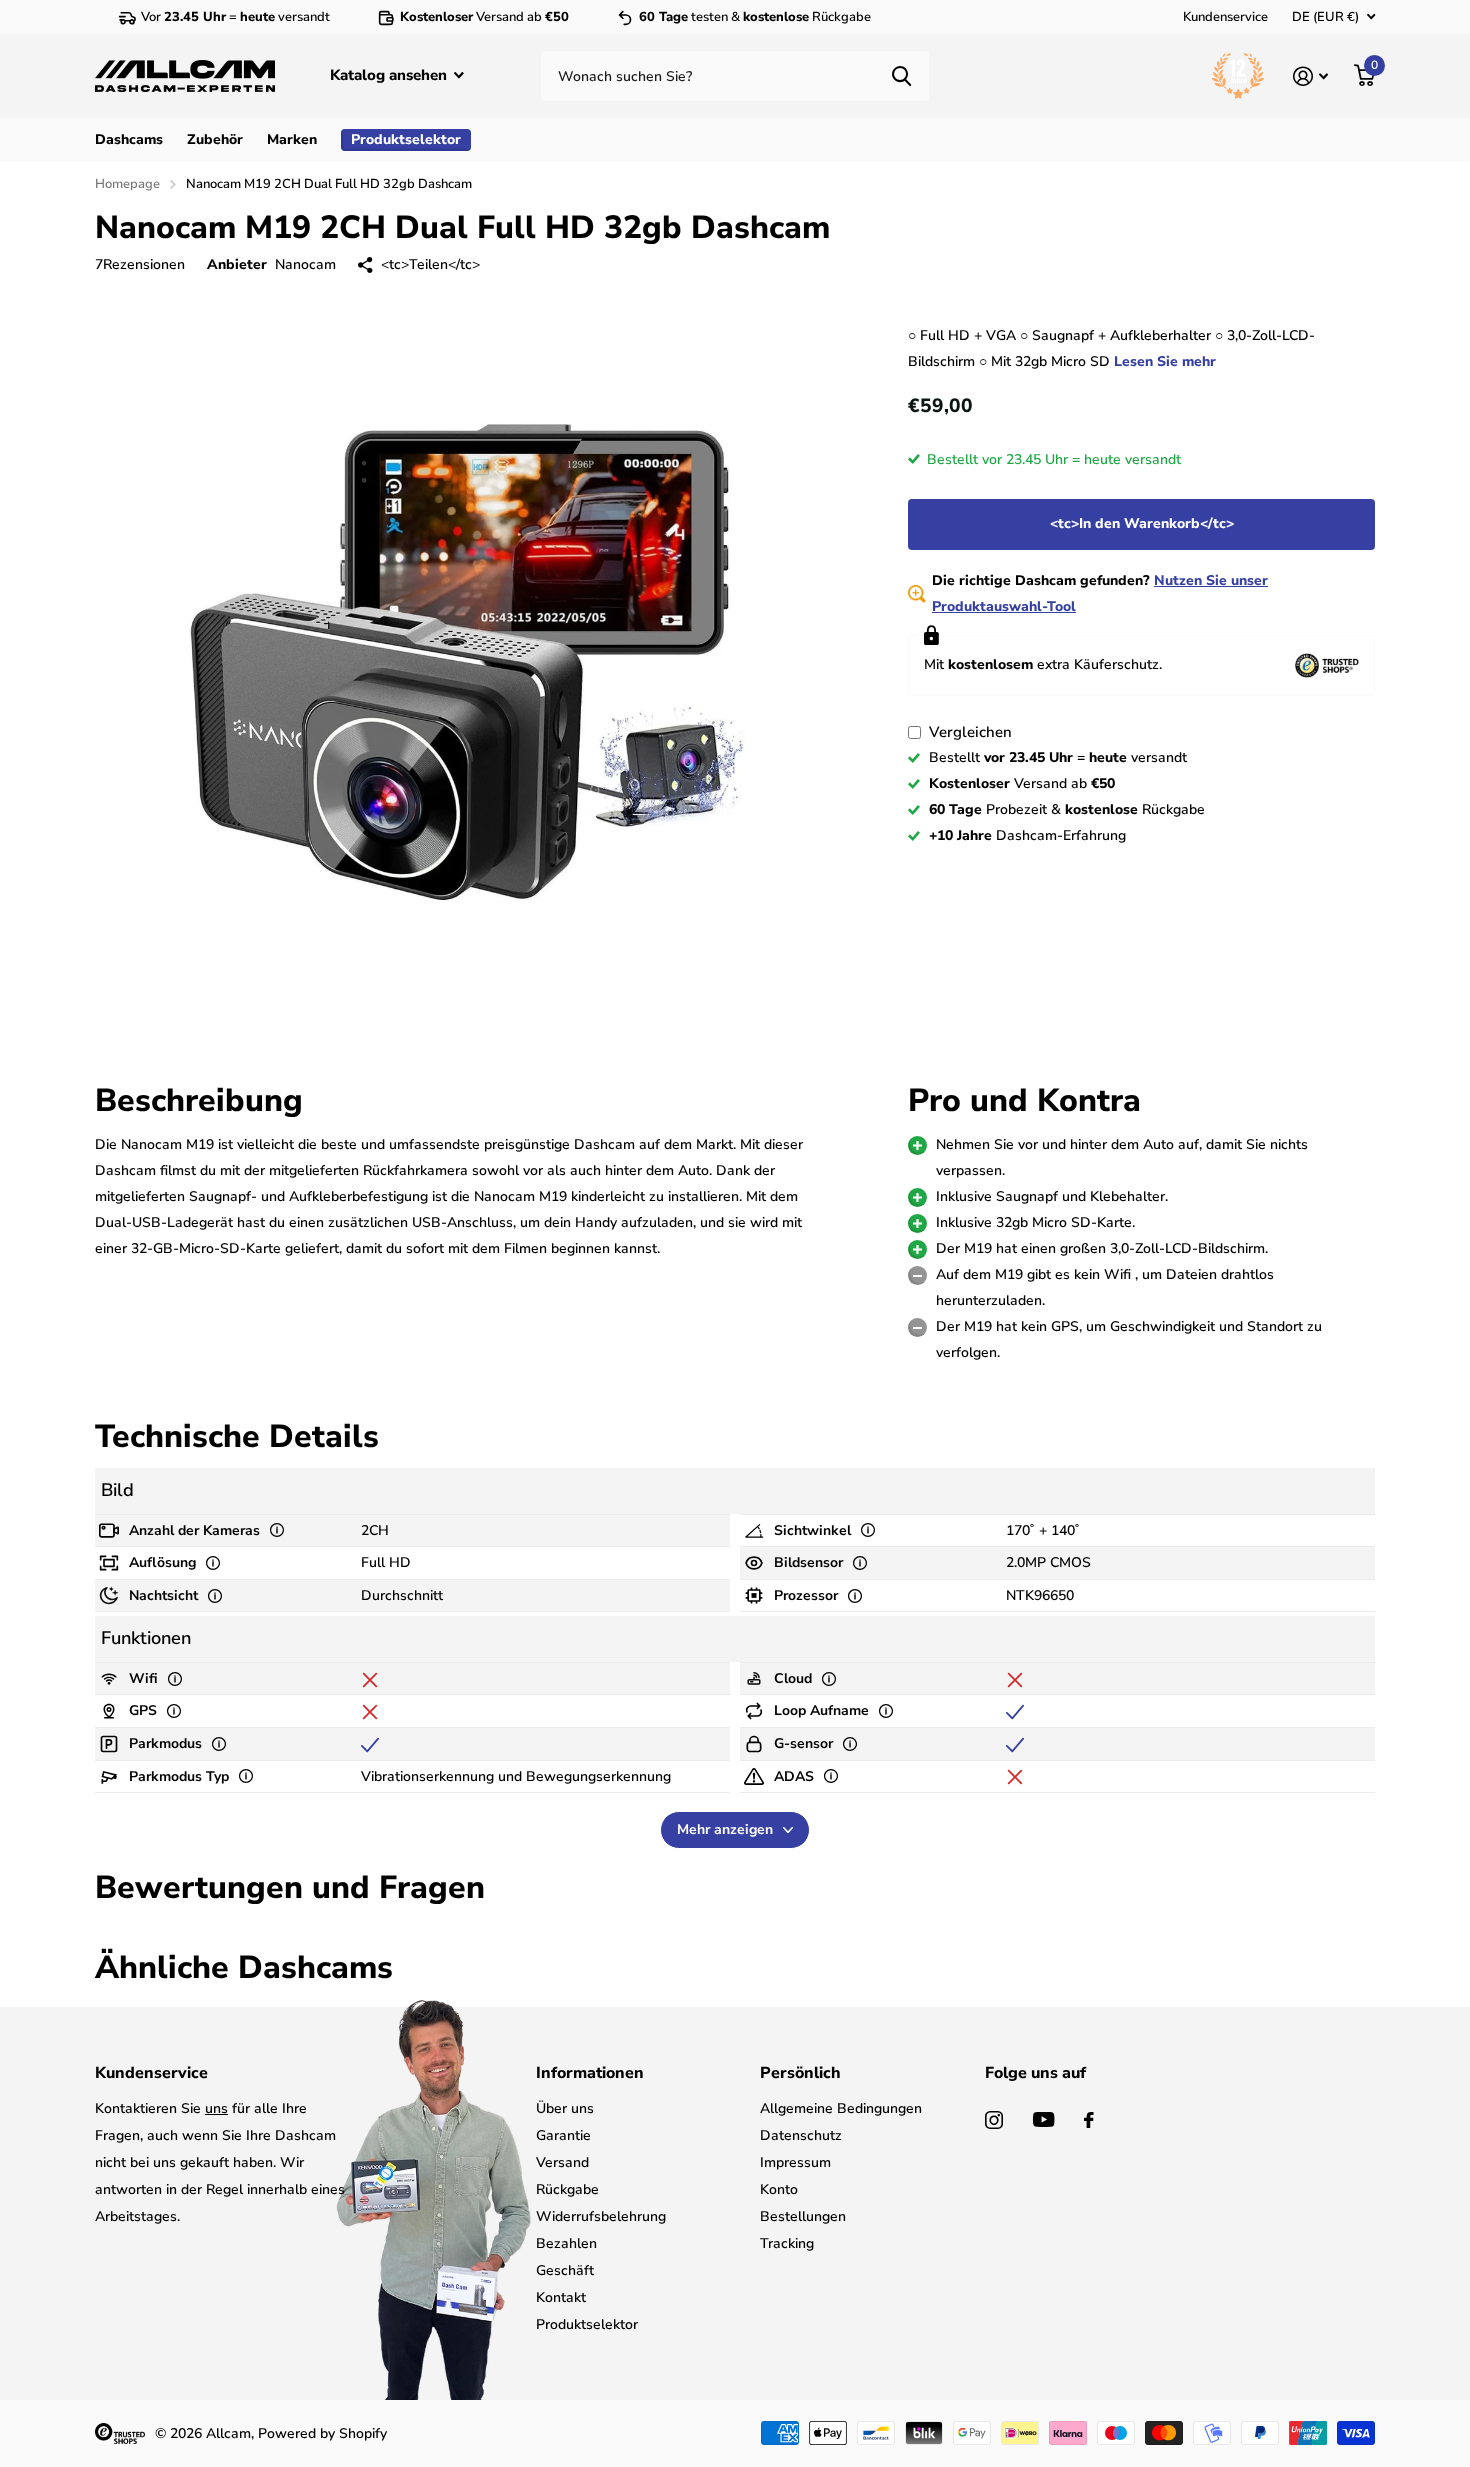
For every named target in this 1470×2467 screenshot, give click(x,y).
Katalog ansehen (390, 75)
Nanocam (305, 264)
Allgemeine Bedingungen (841, 2108)
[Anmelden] (1310, 76)
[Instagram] (994, 2120)
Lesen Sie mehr (1165, 361)
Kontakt (561, 2297)
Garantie (563, 2135)
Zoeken (901, 76)
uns (216, 2108)
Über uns (565, 2108)
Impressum (795, 2162)
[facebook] (1089, 2120)
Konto (779, 2189)
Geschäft (565, 2270)
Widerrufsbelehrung (601, 2216)
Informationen (590, 2073)
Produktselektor (587, 2324)
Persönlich (800, 2073)
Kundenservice (1225, 17)
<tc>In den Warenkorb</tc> (1142, 523)
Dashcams (129, 139)
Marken (292, 139)
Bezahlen (566, 2243)
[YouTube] (1043, 2119)
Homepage (127, 184)
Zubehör (215, 139)
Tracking (787, 2243)
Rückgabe (567, 2189)
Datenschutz (801, 2135)
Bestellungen (803, 2216)
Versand (562, 2162)
